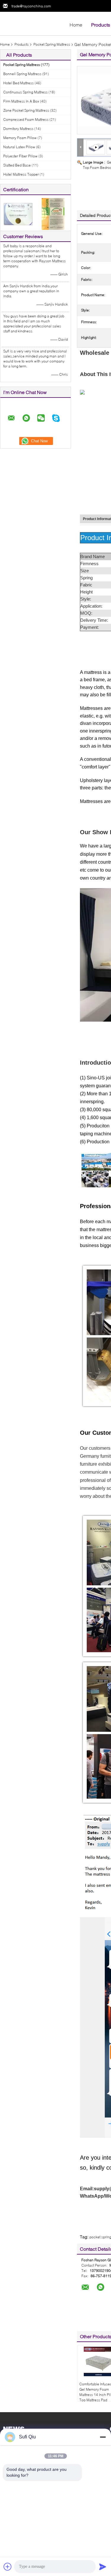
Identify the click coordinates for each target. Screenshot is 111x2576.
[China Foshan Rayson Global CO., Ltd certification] (18, 213)
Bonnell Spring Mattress (22, 74)
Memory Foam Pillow (20, 138)
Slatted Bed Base (17, 165)
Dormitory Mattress (18, 129)
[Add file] (8, 2567)
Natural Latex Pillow (19, 147)
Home (76, 25)
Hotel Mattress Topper (21, 174)
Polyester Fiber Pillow (20, 156)
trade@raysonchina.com (31, 6)
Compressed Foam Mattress (26, 119)
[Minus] (103, 2437)
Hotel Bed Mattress (18, 83)
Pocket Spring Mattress (52, 44)
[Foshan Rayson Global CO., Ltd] (33, 23)
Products (101, 25)
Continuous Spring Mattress (25, 92)
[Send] (103, 2567)
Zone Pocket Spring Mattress (26, 110)
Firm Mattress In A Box (21, 101)
